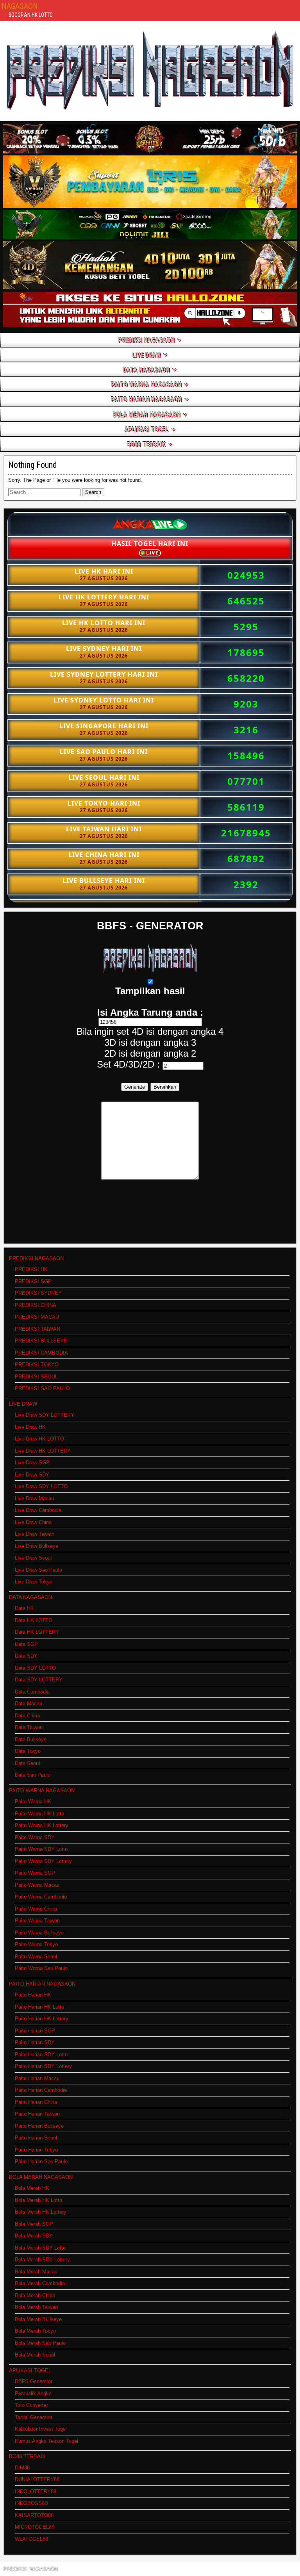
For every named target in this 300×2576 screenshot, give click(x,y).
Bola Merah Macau (36, 2272)
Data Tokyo (28, 1751)
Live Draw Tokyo (34, 1582)
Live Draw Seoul (33, 1558)
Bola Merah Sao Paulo (40, 2343)
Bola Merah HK (32, 2188)
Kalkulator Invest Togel (41, 2429)
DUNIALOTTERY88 (37, 2479)
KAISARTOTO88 (34, 2515)
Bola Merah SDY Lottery (42, 2260)
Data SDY (26, 1656)
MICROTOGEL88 (35, 2527)
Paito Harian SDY (35, 2042)
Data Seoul (27, 1763)
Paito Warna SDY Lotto (41, 1849)
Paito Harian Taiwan (37, 2114)
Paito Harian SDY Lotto (41, 2055)
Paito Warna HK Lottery (42, 1825)
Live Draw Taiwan (35, 1534)
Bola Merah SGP (34, 2224)
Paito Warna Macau (37, 1885)
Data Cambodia (32, 1692)
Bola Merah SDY (34, 2236)
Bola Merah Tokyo (35, 2331)
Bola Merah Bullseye (38, 2319)
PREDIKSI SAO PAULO (42, 1388)
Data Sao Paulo (33, 1775)
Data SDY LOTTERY (39, 1680)
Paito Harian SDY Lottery (43, 2066)
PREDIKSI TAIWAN (37, 1329)
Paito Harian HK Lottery (42, 2019)
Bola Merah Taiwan (36, 2307)
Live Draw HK (30, 1427)
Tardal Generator (34, 2417)
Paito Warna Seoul (36, 1957)
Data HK (24, 1608)
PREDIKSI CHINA (36, 1305)
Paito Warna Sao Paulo (41, 1968)
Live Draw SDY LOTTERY (45, 1415)
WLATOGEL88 (31, 2539)
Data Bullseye (31, 1739)
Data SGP (26, 1644)
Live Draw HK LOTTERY (43, 1451)
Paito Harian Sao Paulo (41, 2162)
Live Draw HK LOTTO (39, 1439)
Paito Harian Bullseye (39, 2126)
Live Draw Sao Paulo (38, 1570)
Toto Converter (31, 2405)
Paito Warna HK (33, 1801)
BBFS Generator (34, 2381)
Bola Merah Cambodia (40, 2283)
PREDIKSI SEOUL (36, 1377)
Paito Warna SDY (35, 1837)
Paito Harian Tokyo (36, 2150)
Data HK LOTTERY (37, 1632)
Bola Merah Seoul (35, 2355)
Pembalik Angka (33, 2393)
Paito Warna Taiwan (37, 1921)
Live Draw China (33, 1522)
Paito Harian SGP (35, 2031)
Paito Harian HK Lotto (39, 2007)
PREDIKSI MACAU (37, 1317)
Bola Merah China (35, 2295)
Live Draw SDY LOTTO (41, 1486)
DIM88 (22, 2468)
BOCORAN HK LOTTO (31, 15)
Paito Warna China (36, 1909)
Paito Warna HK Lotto (39, 1814)
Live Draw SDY (32, 1475)
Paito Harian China (36, 2102)
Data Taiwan (29, 1727)
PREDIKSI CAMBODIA (41, 1353)
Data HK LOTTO (34, 1620)
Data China (27, 1716)
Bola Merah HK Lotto (38, 2200)
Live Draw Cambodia (38, 1510)
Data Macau (29, 1703)
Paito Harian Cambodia (41, 2090)
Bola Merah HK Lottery (41, 2212)
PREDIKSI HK (31, 1269)
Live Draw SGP (32, 1463)
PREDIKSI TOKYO (37, 1365)
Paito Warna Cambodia (41, 1897)
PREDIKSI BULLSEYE (41, 1341)
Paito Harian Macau (37, 2078)
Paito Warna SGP (35, 1873)
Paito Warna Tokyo (36, 1944)
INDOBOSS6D (31, 2503)
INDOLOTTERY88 (36, 2491)
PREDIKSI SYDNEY (38, 1293)
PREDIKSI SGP (33, 1281)
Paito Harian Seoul (36, 2138)
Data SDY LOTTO (35, 1668)
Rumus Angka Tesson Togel (46, 2441)
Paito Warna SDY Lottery (43, 1861)
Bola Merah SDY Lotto (40, 2248)
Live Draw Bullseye (37, 1546)
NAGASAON (20, 6)
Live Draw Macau (34, 1498)
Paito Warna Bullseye (39, 1933)
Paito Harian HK (33, 1995)
